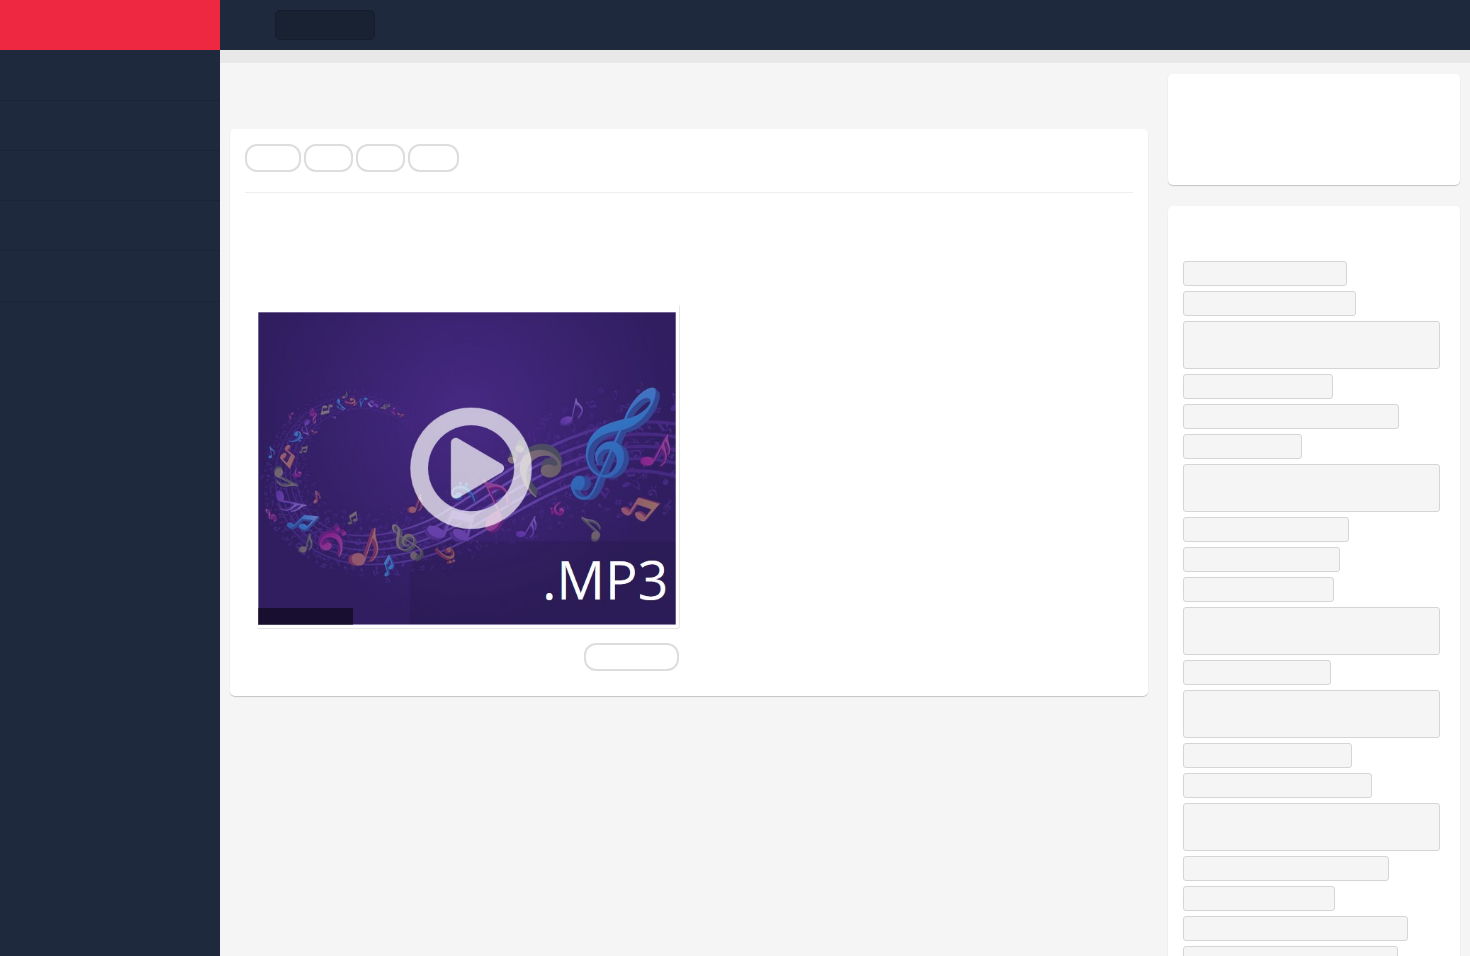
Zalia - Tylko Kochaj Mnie (1263, 589)
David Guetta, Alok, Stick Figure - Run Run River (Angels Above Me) (1301, 826)
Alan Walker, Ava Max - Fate (1270, 529)
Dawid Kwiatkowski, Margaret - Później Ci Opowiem (1298, 487)
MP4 (380, 158)
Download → (631, 657)
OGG (433, 158)
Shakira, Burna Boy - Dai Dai (1272, 755)
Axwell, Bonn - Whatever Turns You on (1295, 416)
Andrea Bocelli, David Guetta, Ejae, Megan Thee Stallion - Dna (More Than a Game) (1300, 630)
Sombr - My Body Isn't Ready (1274, 303)
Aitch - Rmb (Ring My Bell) (1266, 559)
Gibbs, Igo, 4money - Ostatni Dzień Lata (1300, 928)
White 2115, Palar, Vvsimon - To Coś (1290, 868)
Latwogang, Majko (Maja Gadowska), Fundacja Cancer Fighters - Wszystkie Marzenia (1310, 344)
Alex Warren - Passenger (1263, 898)
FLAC (273, 158)
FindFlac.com (110, 25)
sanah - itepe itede (1247, 446)
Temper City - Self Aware (1262, 386)
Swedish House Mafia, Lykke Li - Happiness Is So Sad (1311, 713)
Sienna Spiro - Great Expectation (1282, 785)
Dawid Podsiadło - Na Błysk (1269, 273)
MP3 (328, 158)
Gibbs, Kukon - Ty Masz (1261, 672)
